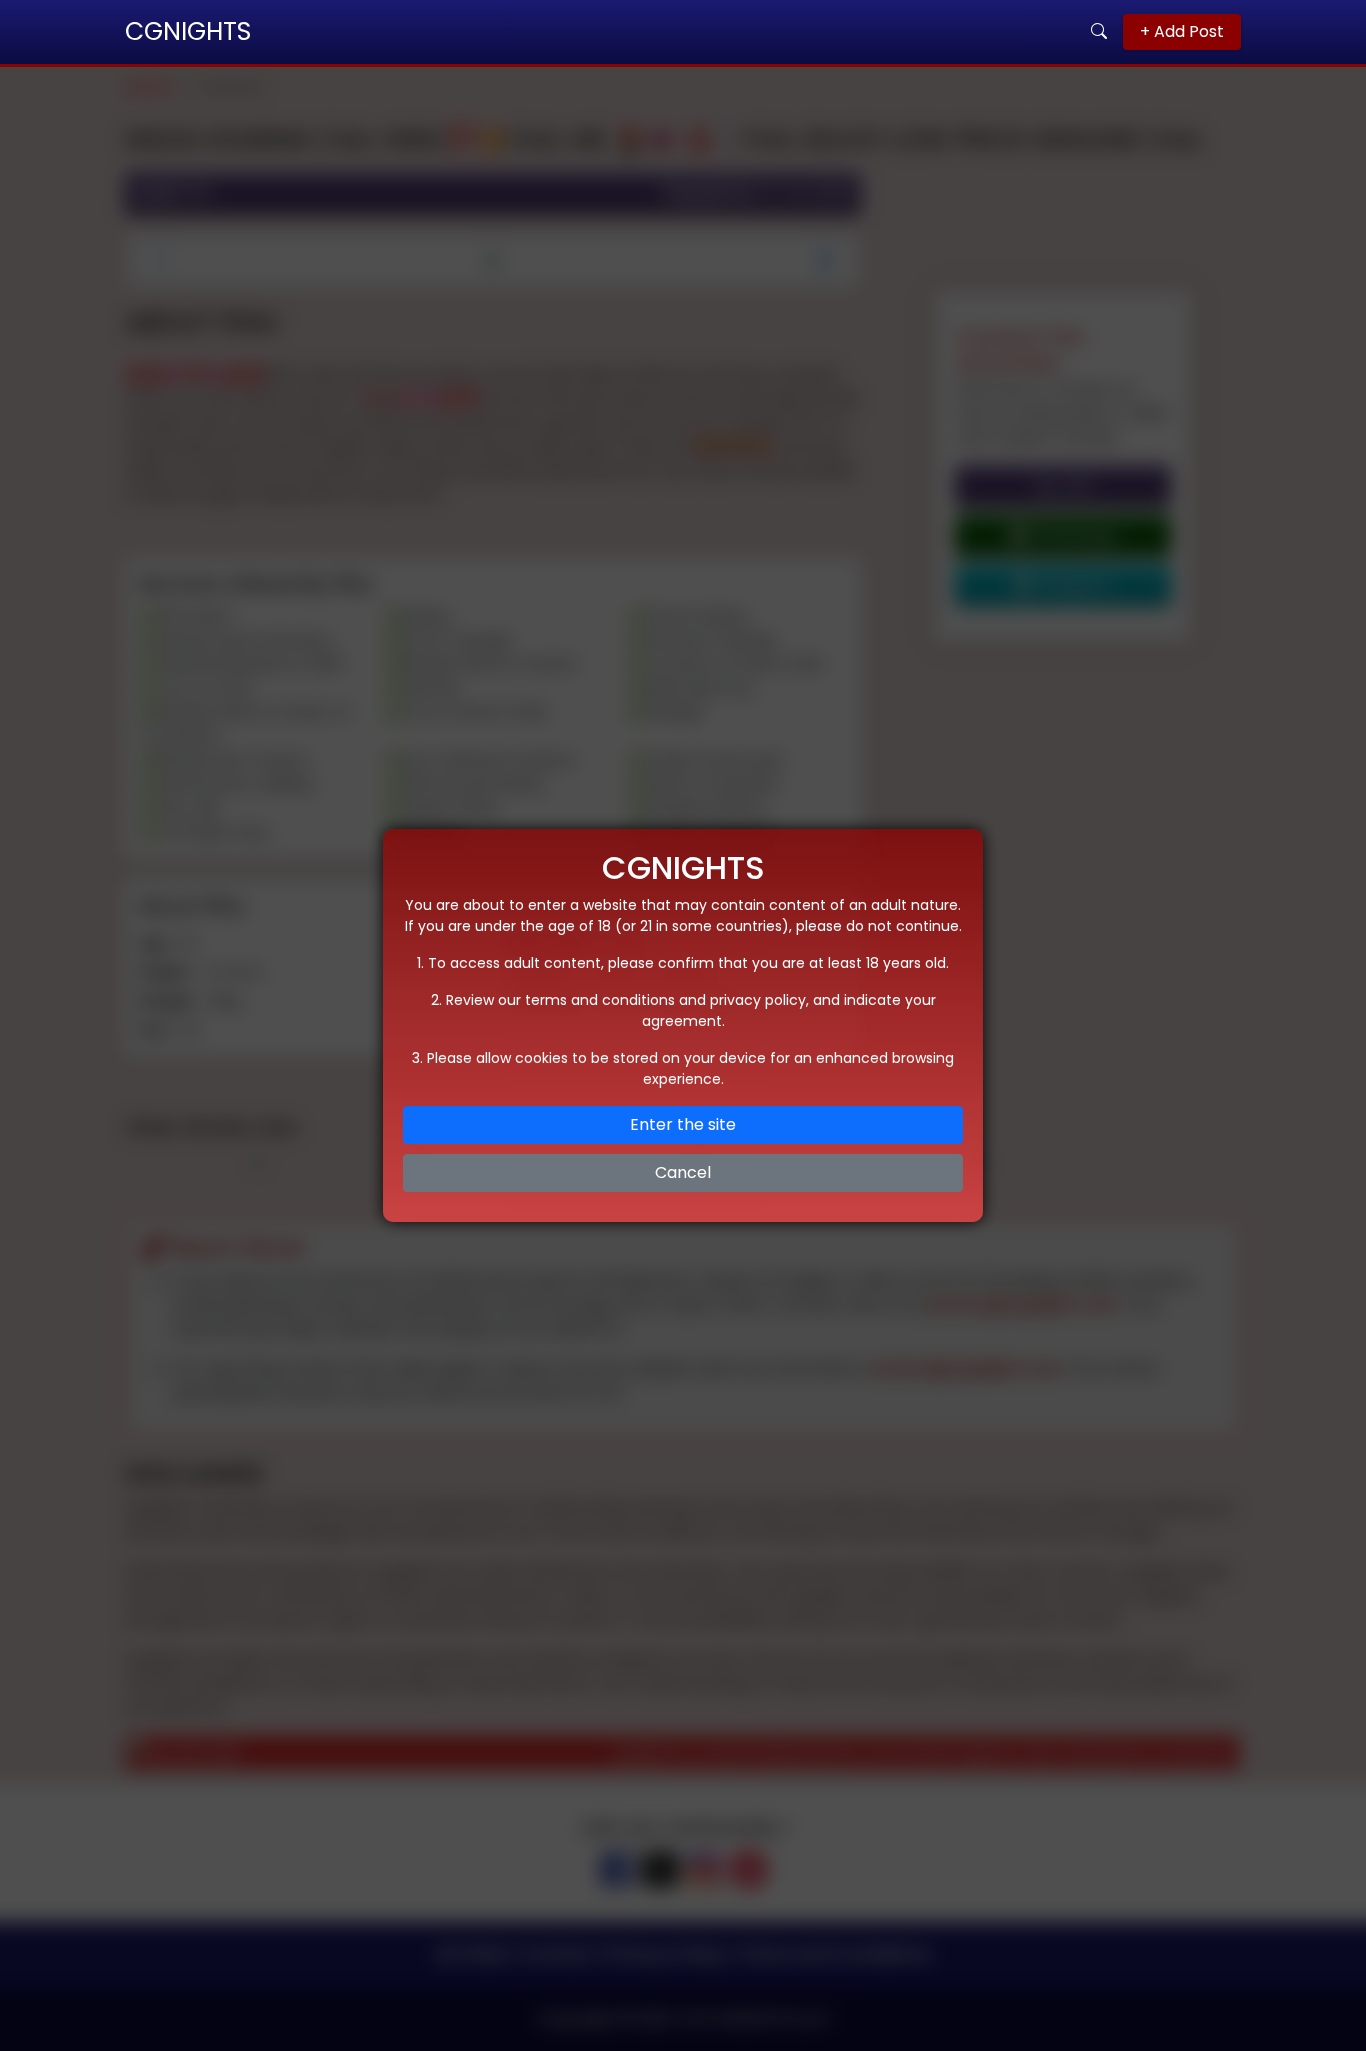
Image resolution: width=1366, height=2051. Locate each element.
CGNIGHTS (188, 31)
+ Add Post (1182, 31)
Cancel (683, 1172)
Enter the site (683, 1124)
